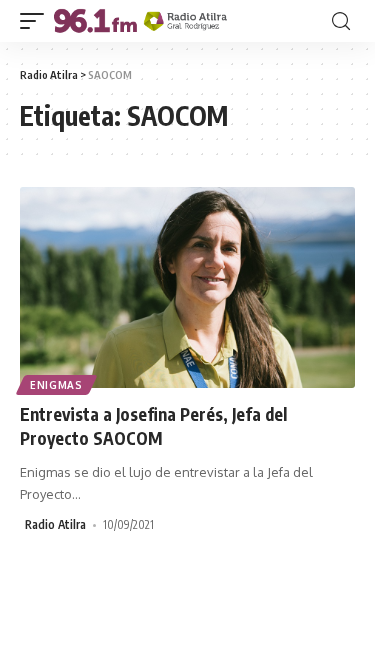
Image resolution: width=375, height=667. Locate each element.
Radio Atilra (55, 524)
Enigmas (56, 385)
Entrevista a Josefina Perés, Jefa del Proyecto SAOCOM (153, 426)
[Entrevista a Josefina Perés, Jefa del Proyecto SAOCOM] (187, 287)
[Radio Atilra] (140, 21)
